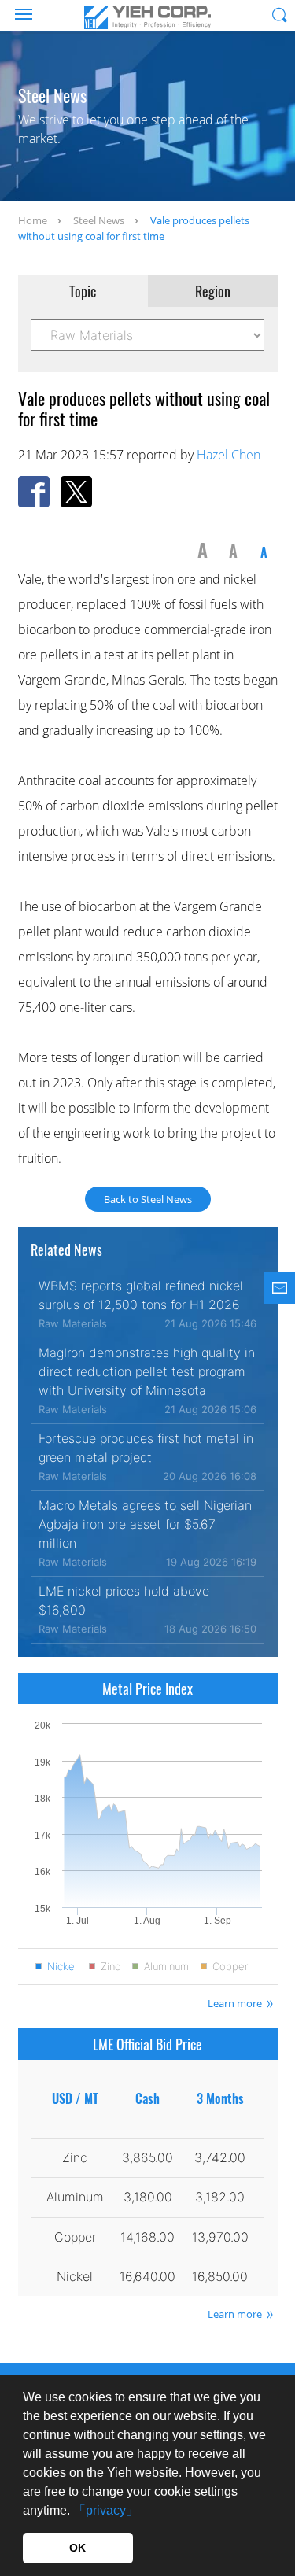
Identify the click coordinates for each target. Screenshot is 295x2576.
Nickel (62, 1967)
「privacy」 (106, 2510)
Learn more (235, 2003)
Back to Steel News (148, 1199)
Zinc (111, 1967)
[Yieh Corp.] (148, 17)
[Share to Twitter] (76, 492)
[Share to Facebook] (34, 492)
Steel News (99, 220)
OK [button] (77, 2548)
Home (33, 220)
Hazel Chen (229, 455)
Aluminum (166, 1967)
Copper (230, 1967)
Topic (83, 291)
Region (213, 291)
